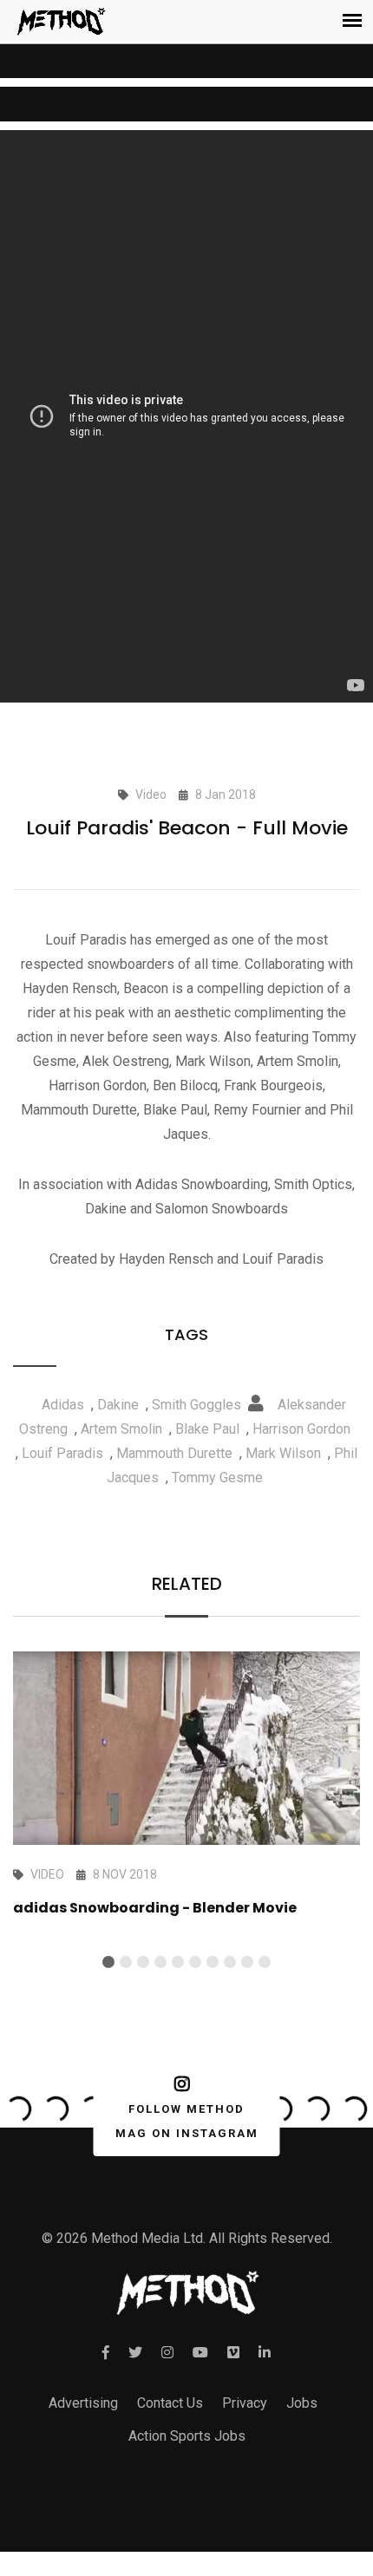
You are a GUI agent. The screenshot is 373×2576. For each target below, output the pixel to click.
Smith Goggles (196, 1405)
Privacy (245, 2403)
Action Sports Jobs (187, 2436)
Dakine (118, 1405)
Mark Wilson (283, 1453)
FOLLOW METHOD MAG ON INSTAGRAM (187, 2121)
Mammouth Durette (174, 1453)
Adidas (63, 1405)
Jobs (302, 2403)
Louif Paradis (62, 1453)
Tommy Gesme (217, 1478)
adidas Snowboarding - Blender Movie (155, 1908)
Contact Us (170, 2403)
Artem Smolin (121, 1429)
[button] (108, 1962)
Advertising (83, 2403)
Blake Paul (207, 1429)
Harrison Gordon (301, 1429)
